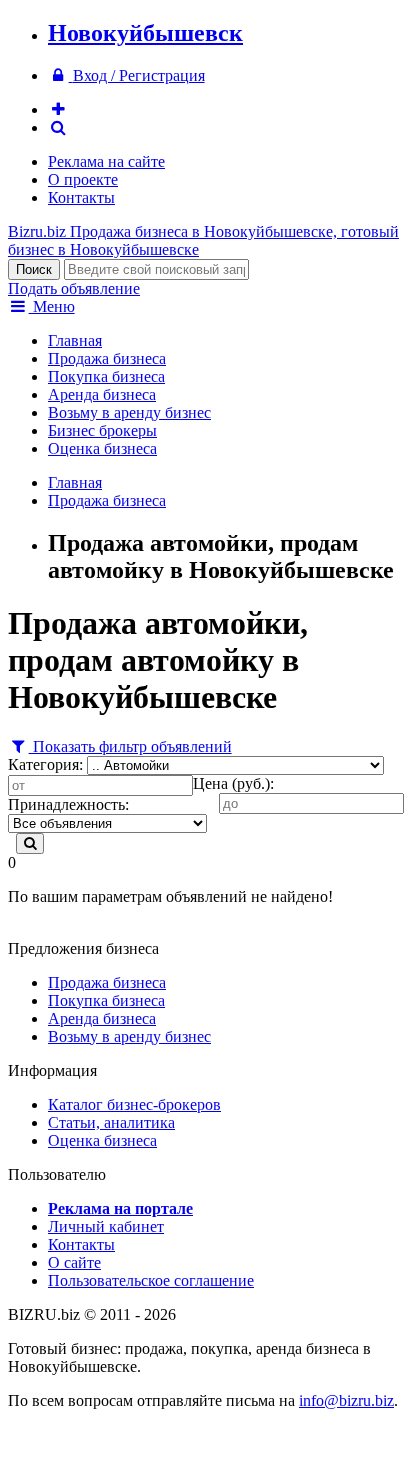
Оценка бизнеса (102, 448)
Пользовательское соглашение (151, 1280)
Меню (52, 306)
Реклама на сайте (106, 161)
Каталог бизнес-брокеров (134, 1104)
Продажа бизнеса (107, 358)
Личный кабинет (106, 1226)
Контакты (81, 197)
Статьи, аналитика (111, 1122)
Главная (75, 340)
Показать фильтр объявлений (130, 746)
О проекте (83, 179)
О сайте (74, 1262)
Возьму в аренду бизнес (129, 412)
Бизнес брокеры (102, 430)
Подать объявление (74, 288)
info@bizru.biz (346, 1400)
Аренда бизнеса (102, 394)
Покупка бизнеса (106, 376)
